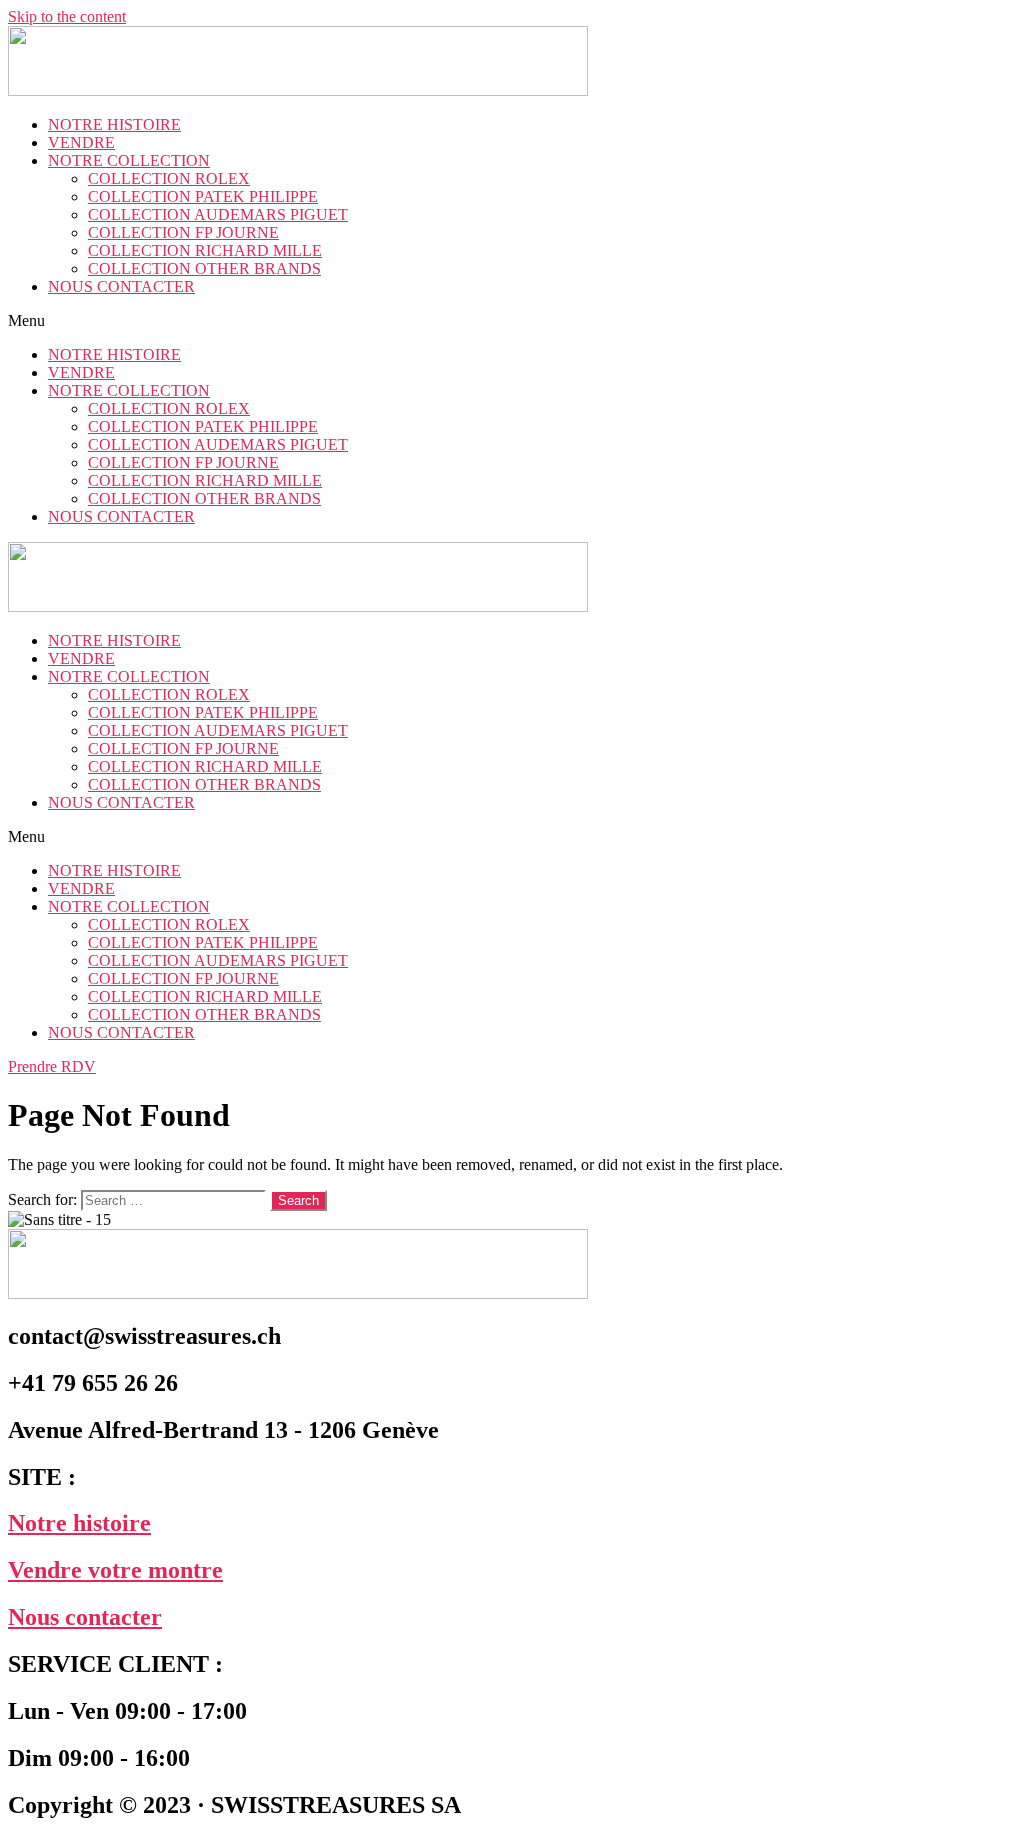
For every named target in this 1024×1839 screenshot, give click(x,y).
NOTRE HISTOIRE (114, 124)
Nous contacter (85, 1617)
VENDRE (81, 142)
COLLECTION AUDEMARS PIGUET (218, 214)
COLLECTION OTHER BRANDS (204, 268)
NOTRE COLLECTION (129, 160)
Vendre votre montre (115, 1570)
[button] (512, 321)
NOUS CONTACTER (121, 286)
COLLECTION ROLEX (169, 178)
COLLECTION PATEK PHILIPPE (203, 196)
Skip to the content (67, 16)
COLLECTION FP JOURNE (183, 232)
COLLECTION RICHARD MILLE (205, 250)
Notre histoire (79, 1523)
